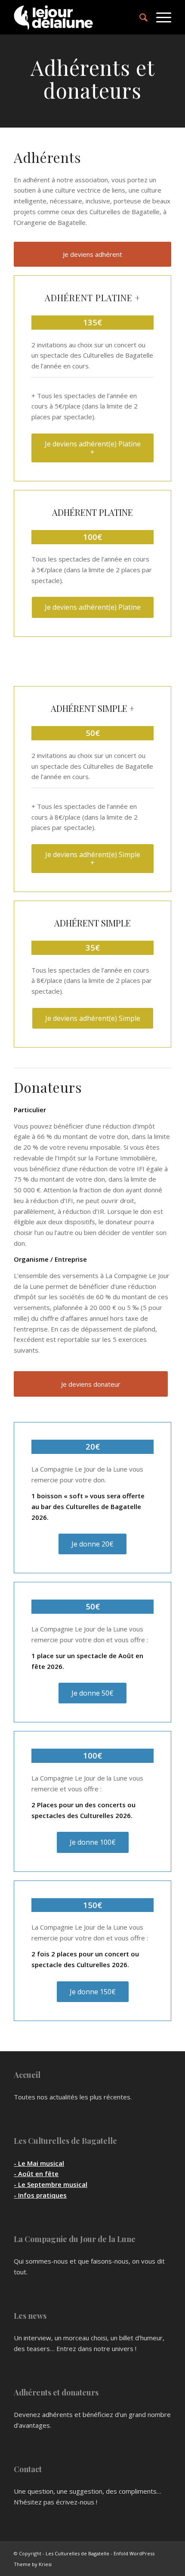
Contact (28, 2469)
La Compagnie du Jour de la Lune (75, 2239)
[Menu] (159, 17)
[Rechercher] (139, 17)
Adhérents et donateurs (56, 2392)
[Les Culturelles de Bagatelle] (77, 17)
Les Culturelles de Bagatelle (65, 2141)
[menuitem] (139, 17)
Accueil (27, 2075)
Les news (30, 2316)
